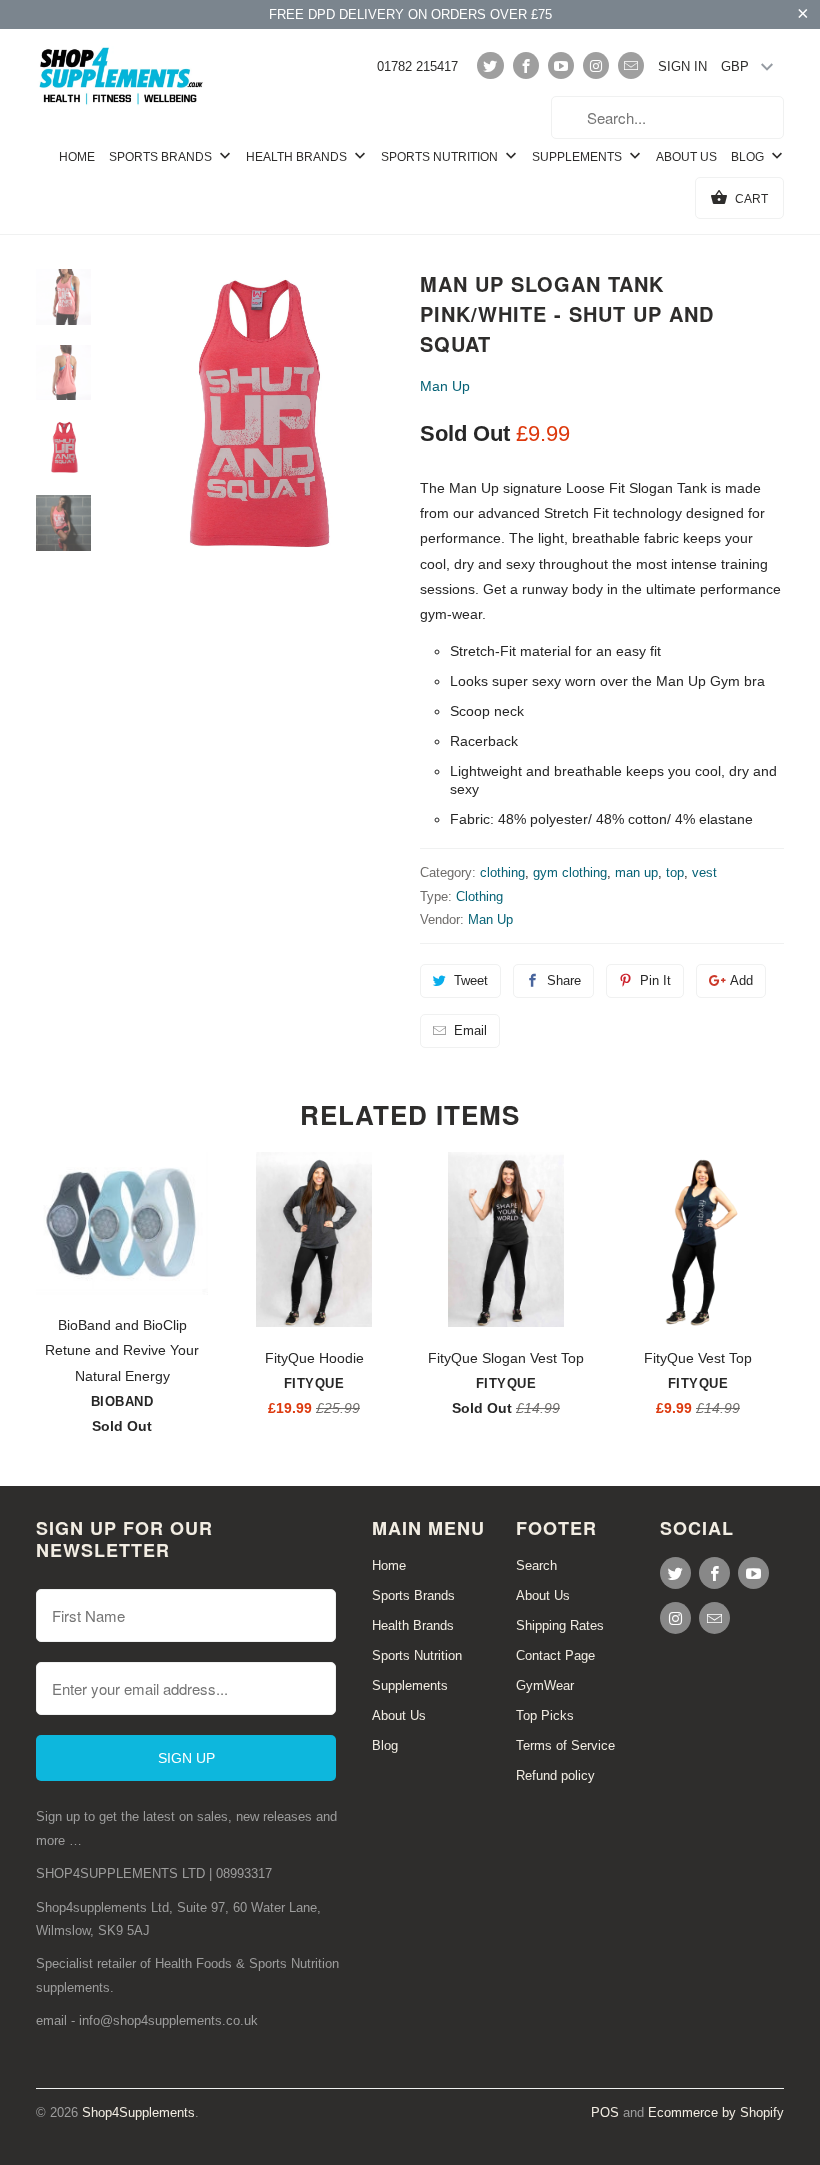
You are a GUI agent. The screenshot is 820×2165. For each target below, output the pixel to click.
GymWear (545, 1685)
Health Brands (298, 157)
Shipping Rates (560, 1625)
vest (704, 872)
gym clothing (570, 872)
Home (77, 157)
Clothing (479, 896)
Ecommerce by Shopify (716, 2112)
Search (536, 1565)
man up (636, 872)
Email (470, 1030)
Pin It (655, 980)
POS (605, 2112)
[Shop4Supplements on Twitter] (490, 65)
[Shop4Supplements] (122, 77)
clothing (502, 872)
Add (741, 980)
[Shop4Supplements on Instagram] (596, 65)
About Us (686, 157)
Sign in (682, 66)
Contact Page (555, 1655)
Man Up (445, 386)
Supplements (578, 157)
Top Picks (545, 1715)
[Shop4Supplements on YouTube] (561, 65)
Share (564, 980)
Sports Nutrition (441, 157)
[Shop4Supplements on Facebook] (526, 65)
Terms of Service (565, 1745)
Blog (749, 157)
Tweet (471, 980)
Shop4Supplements (138, 2112)
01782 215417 (417, 66)
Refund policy (555, 1775)
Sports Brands (162, 157)
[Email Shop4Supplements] (631, 65)
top (675, 872)
